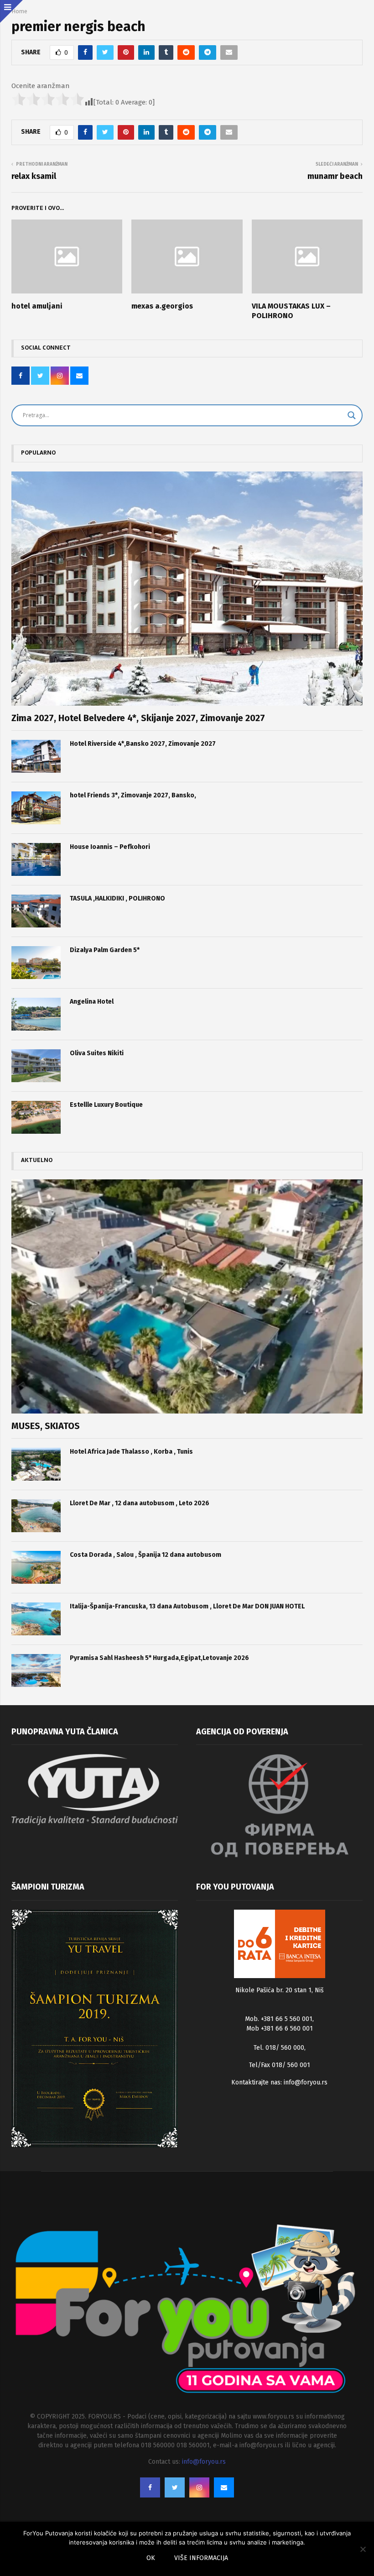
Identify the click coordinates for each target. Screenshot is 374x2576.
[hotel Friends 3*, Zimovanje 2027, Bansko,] (36, 808)
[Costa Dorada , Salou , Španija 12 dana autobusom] (36, 1567)
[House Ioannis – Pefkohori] (36, 859)
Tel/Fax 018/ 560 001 (280, 2065)
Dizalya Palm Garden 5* (105, 950)
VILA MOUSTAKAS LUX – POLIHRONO (291, 311)
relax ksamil (34, 176)
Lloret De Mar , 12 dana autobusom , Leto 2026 (140, 1503)
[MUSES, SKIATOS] (187, 1296)
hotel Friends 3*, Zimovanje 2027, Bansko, (133, 795)
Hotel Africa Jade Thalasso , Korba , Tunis (131, 1452)
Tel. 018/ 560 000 (279, 2048)
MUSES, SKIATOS (46, 1426)
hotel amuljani (37, 306)
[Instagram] (199, 2487)
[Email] (224, 2487)
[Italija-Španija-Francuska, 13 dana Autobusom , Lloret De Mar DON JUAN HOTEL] (36, 1619)
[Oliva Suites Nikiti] (36, 1066)
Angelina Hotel (92, 1002)
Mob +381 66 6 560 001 (280, 2029)
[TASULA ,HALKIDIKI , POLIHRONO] (36, 911)
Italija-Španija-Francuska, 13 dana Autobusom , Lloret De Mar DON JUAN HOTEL (187, 1606)
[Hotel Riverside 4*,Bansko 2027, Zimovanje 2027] (36, 756)
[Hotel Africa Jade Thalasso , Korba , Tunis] (36, 1464)
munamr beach (335, 176)
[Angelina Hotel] (36, 1014)
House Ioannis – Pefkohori (110, 847)
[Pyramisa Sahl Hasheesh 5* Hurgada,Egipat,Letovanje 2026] (36, 1670)
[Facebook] (150, 2487)
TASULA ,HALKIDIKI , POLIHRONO (117, 898)
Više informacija (201, 2558)
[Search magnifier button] (352, 415)
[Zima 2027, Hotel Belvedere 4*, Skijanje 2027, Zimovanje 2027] (187, 589)
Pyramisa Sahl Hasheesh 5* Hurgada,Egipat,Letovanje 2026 (159, 1658)
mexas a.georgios (162, 306)
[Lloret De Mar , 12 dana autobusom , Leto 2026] (36, 1516)
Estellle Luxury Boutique (106, 1105)
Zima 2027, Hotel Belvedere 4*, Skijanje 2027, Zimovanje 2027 (138, 718)
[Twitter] (175, 2487)
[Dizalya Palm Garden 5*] (36, 963)
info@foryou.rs (306, 2082)
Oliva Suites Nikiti (97, 1053)
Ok (151, 2558)
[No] (363, 2549)
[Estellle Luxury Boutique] (36, 1117)
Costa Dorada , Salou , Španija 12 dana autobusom (145, 1555)
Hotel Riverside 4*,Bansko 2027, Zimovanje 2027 (143, 744)
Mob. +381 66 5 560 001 (279, 2019)
